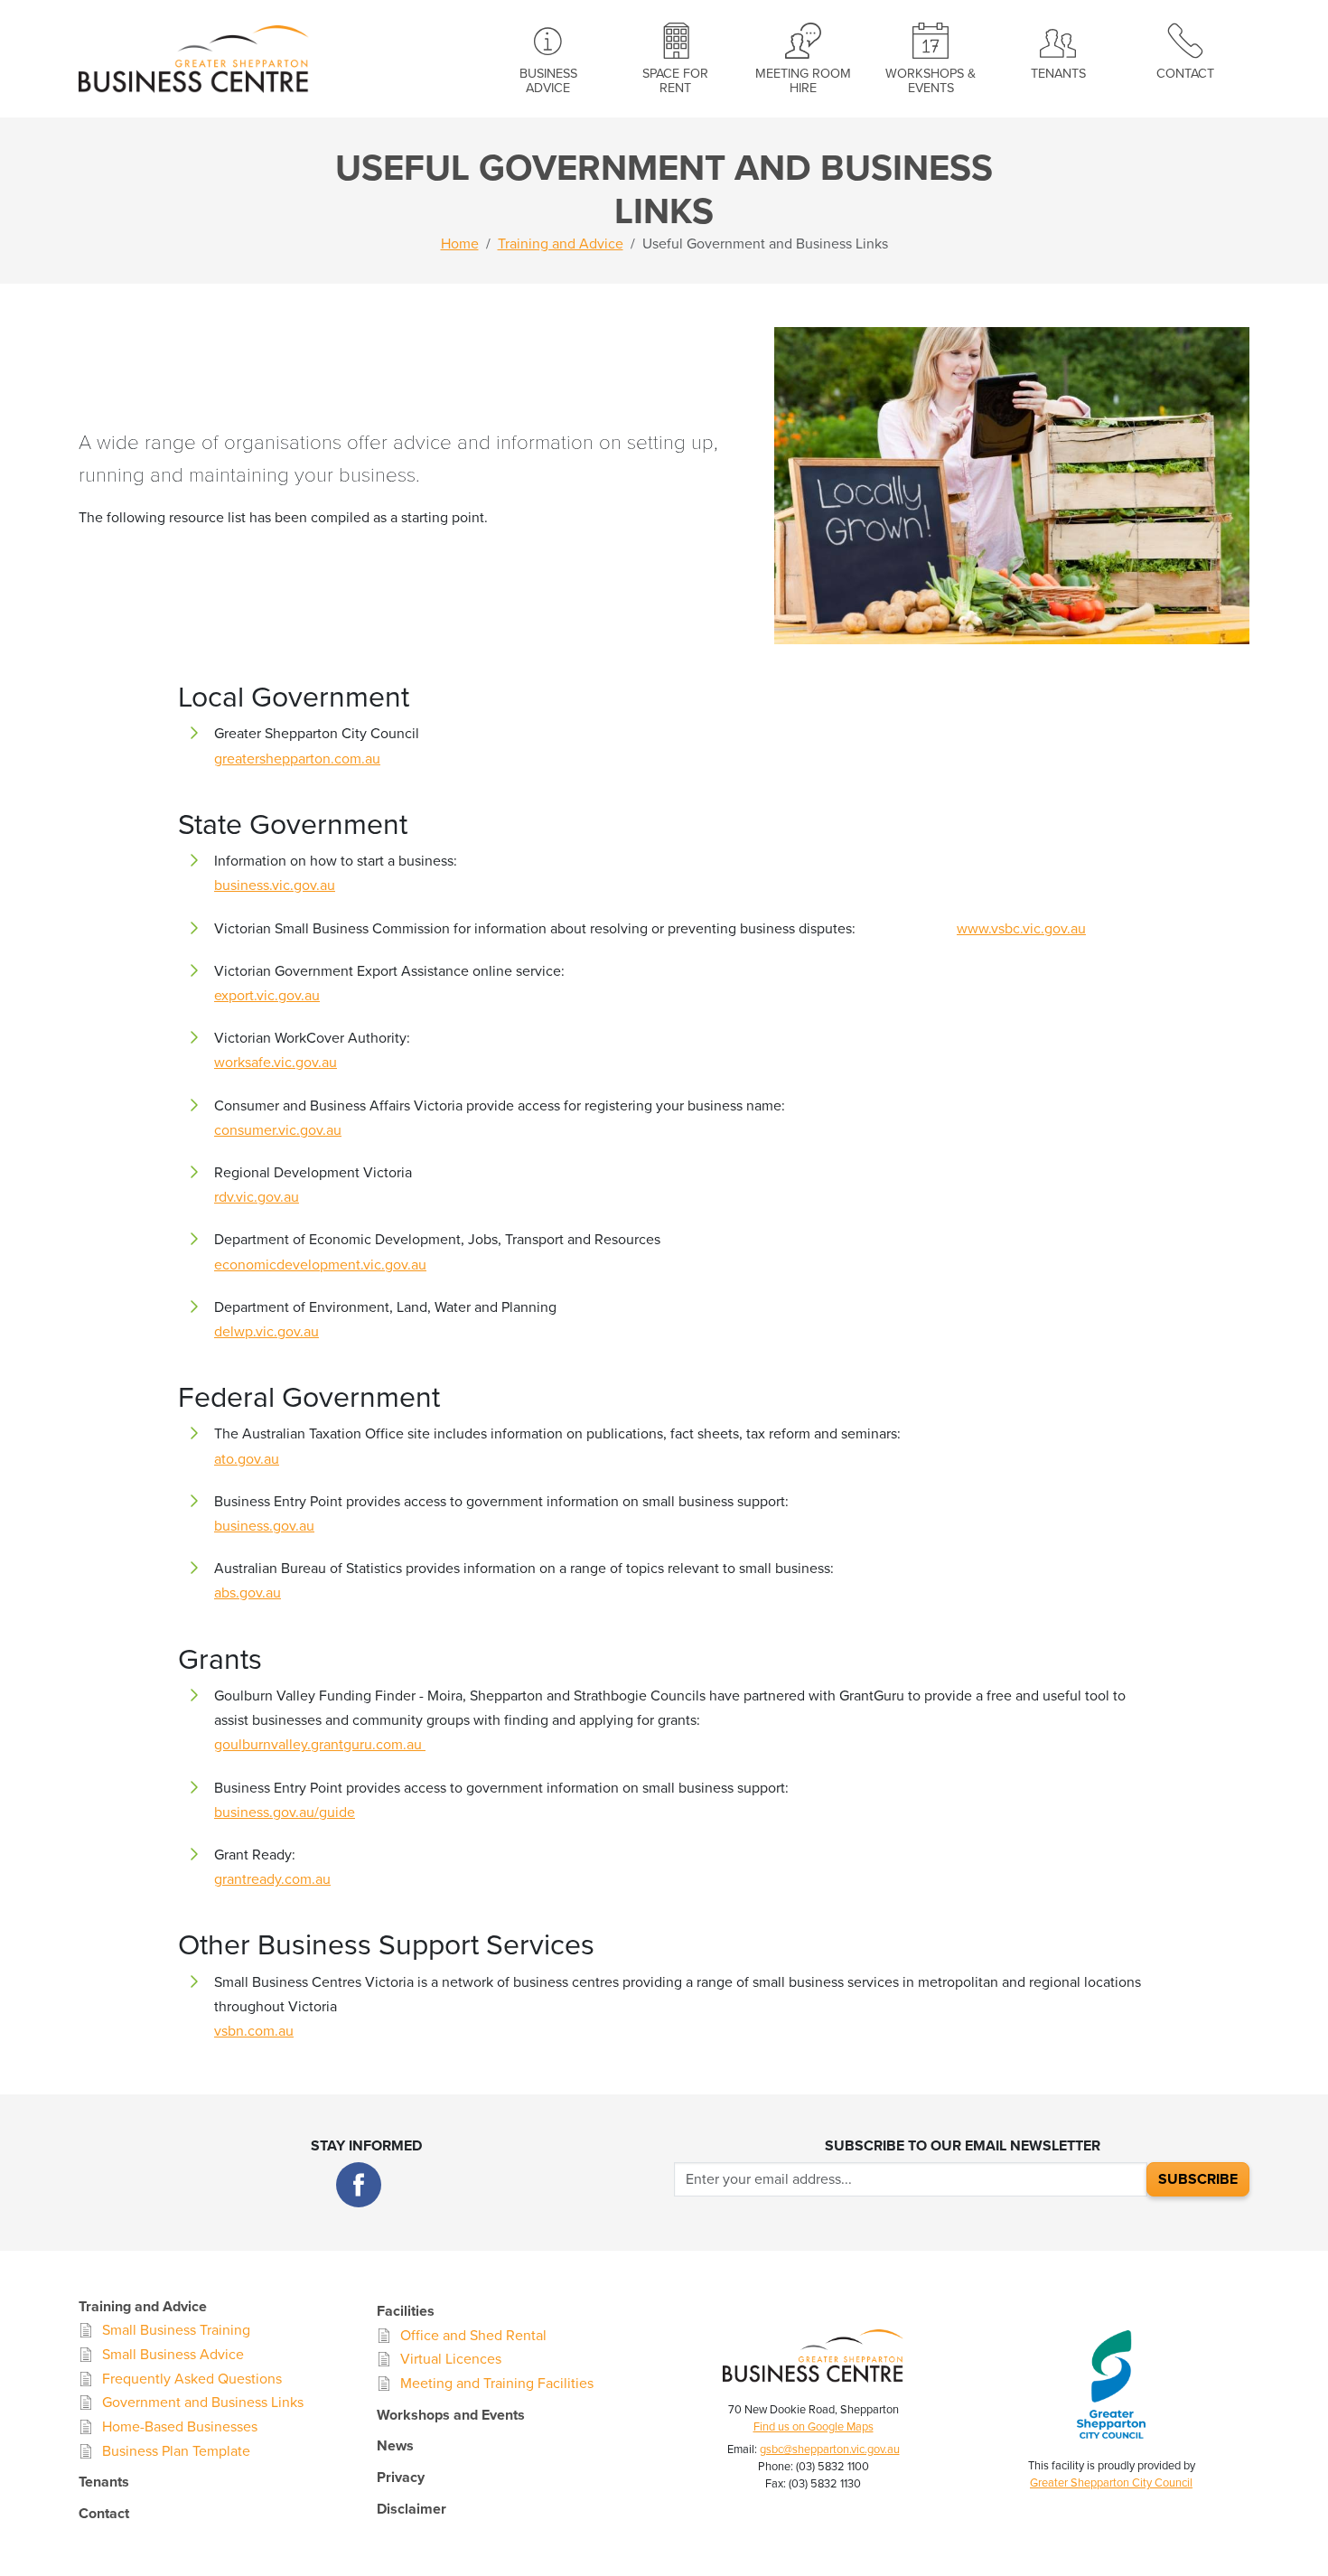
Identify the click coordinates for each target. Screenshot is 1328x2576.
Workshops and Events (451, 2415)
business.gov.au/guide (285, 1813)
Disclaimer (411, 2509)
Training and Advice (561, 244)
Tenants (1058, 74)
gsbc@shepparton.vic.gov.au (830, 2450)
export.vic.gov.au (267, 996)
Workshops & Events (931, 81)
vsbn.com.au (254, 2031)
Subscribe (1198, 2179)
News (395, 2446)
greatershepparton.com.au (297, 759)
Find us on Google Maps (814, 2427)
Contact (1185, 74)
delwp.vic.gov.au (267, 1332)
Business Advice (548, 81)
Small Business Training (176, 2330)
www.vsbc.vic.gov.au (1021, 929)
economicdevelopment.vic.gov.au (320, 1265)
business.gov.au (264, 1526)
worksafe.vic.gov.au (276, 1063)
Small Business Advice (173, 2355)
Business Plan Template (176, 2451)
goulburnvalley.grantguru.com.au (320, 1745)
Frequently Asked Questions (192, 2379)
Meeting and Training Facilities (497, 2384)
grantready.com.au (272, 1879)
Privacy (401, 2478)
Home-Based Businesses (180, 2427)
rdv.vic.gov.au (257, 1197)
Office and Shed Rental (473, 2336)
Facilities (406, 2311)
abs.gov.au (248, 1593)
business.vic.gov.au (275, 885)
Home (460, 244)
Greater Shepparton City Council (1111, 2483)
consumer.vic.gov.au (278, 1130)
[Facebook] (359, 2185)
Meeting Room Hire (803, 81)
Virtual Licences (451, 2359)
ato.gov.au (247, 1459)
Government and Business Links (203, 2403)
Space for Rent (675, 81)
